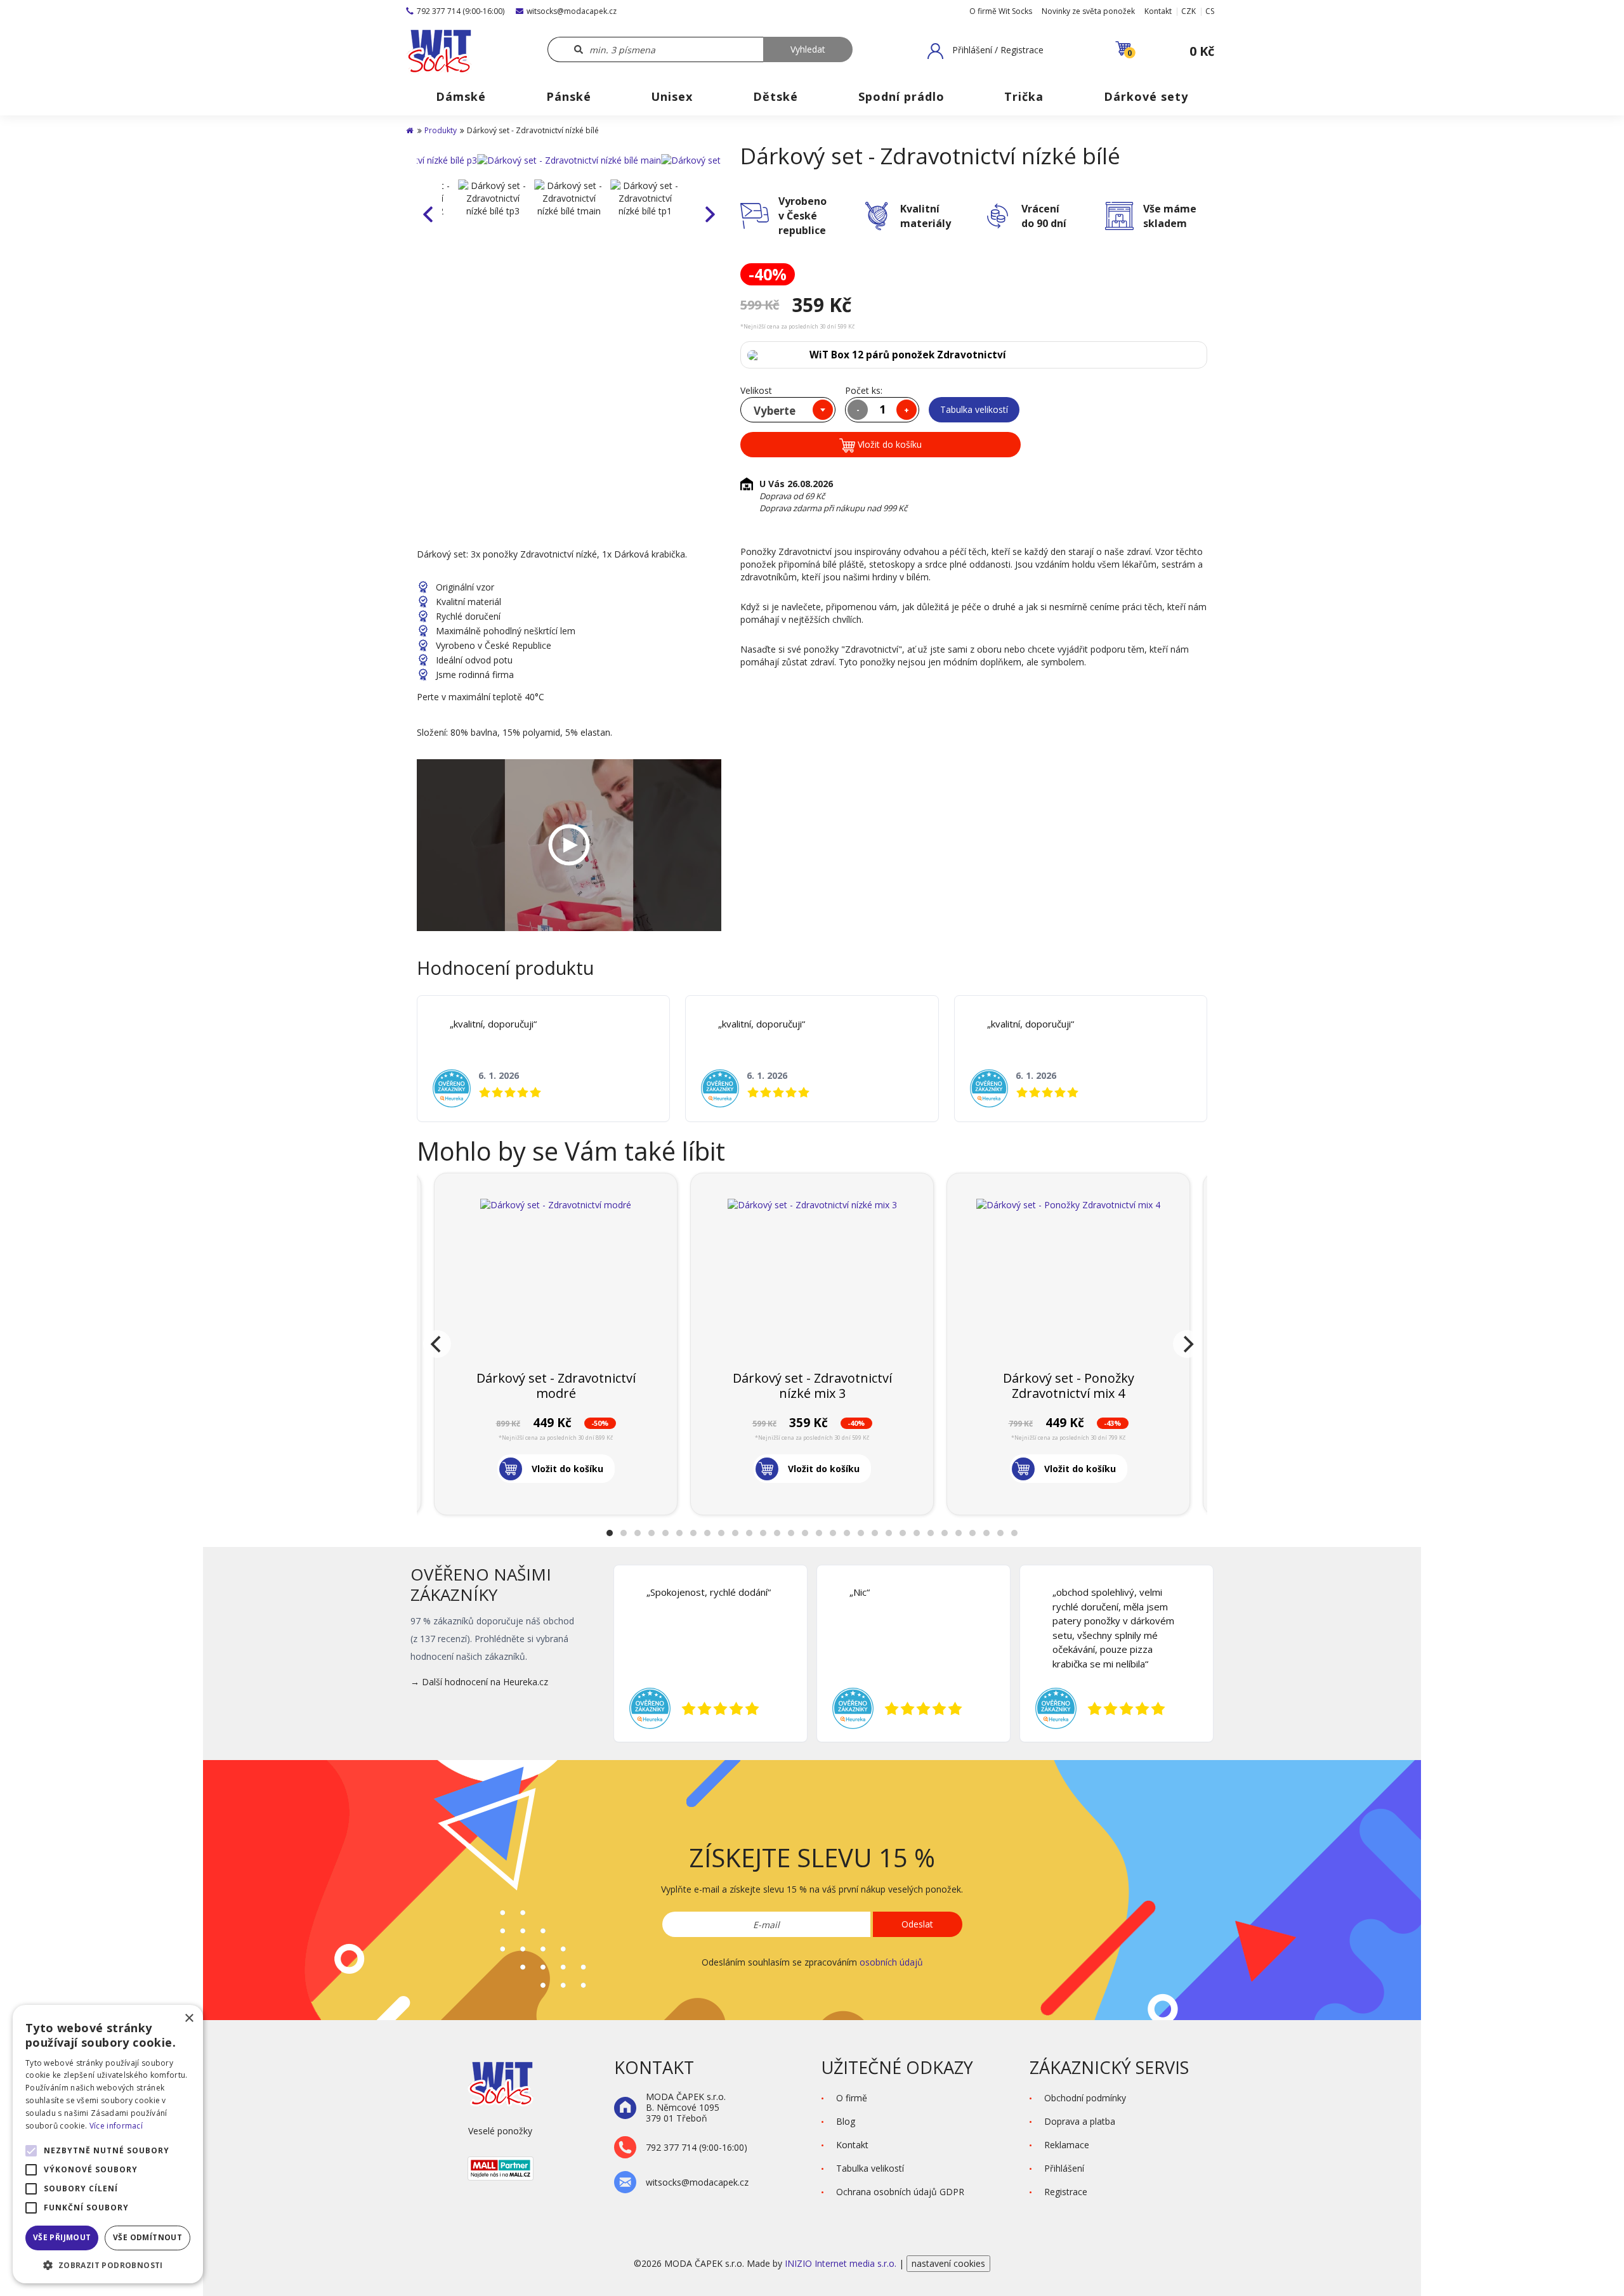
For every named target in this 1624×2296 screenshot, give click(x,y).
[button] (986, 51)
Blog (846, 2121)
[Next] (1187, 1344)
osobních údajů (891, 1962)
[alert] (108, 2144)
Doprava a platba (1080, 2121)
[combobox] (788, 410)
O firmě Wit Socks (1001, 11)
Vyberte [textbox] (775, 411)
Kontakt (1158, 11)
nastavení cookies (948, 2263)
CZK (1189, 11)
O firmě (852, 2098)
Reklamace (1067, 2145)
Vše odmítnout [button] (147, 2237)
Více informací (116, 2126)
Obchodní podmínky (1085, 2098)
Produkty (441, 130)
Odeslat (917, 1924)
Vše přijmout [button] (62, 2237)
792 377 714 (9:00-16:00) (461, 11)
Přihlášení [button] (1064, 2168)
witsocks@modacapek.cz (572, 11)
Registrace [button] (1066, 2192)
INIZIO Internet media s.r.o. (842, 2263)
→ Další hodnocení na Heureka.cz (479, 1682)
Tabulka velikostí (974, 409)
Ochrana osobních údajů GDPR (900, 2192)
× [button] (189, 2019)
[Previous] (437, 1344)
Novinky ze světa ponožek (1088, 11)
